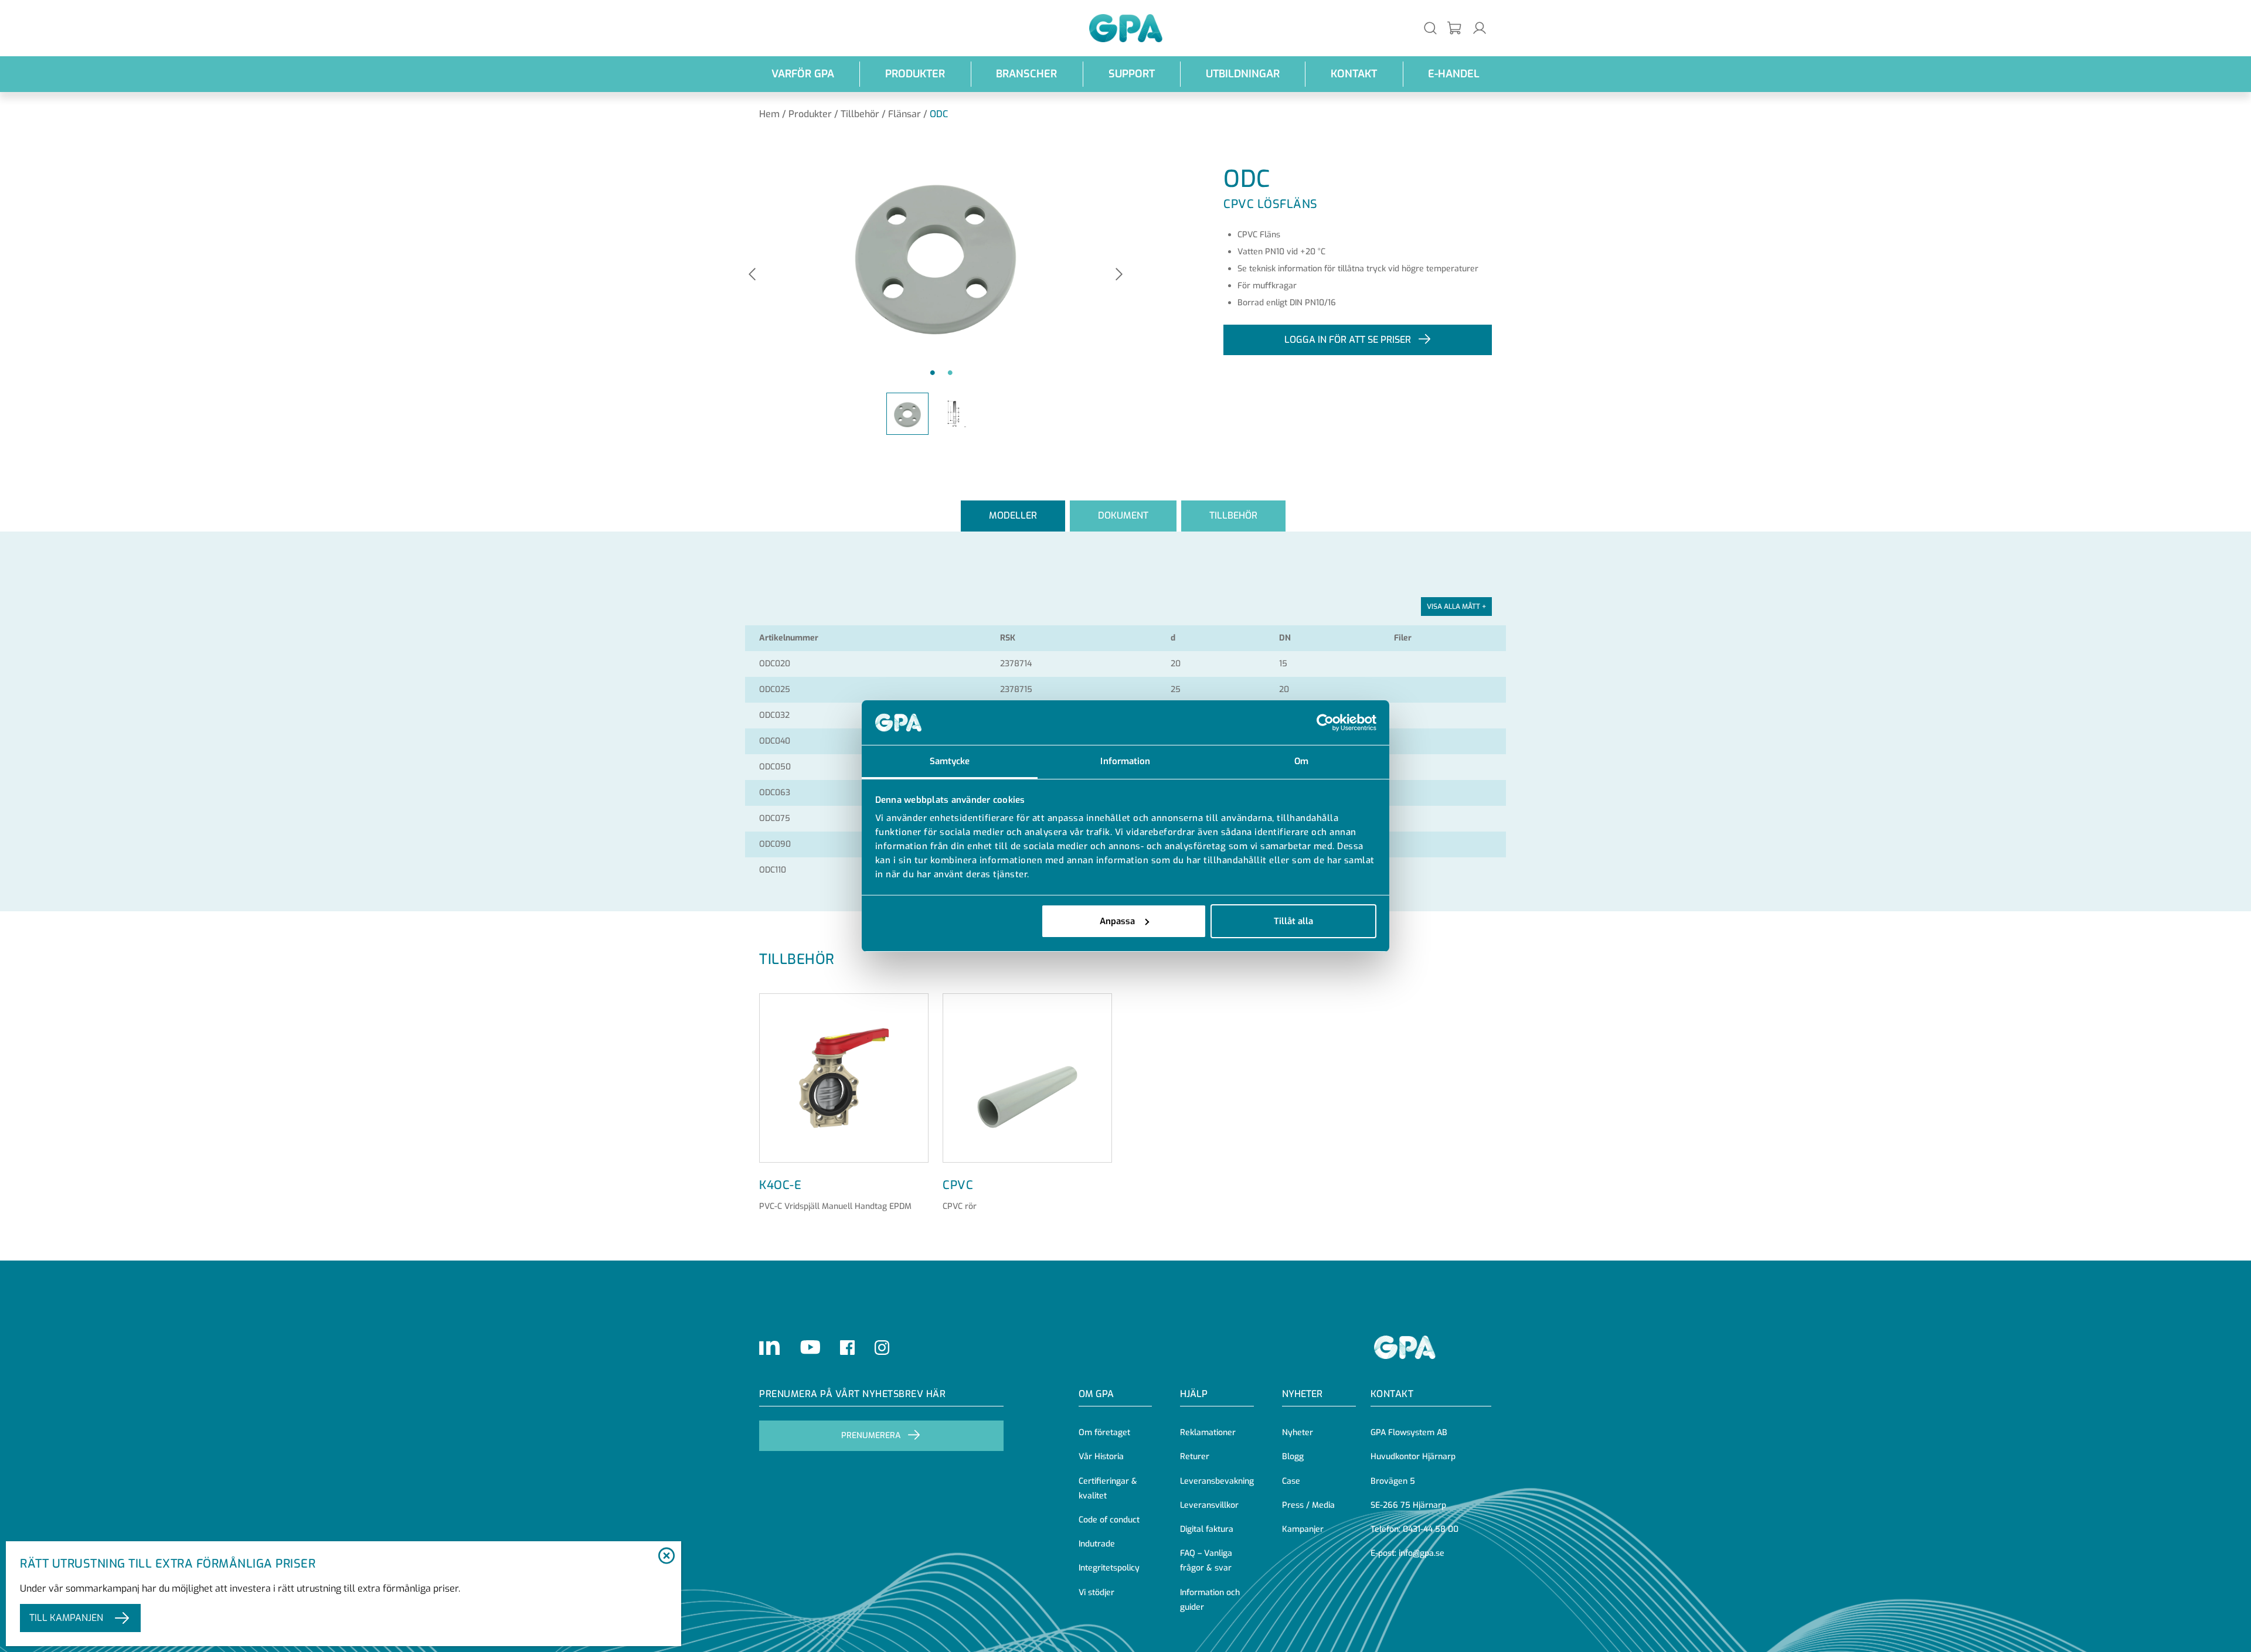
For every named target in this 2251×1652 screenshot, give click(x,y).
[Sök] (1430, 28)
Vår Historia (1101, 1457)
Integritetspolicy (1109, 1568)
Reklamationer (1208, 1433)
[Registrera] (1455, 28)
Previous (752, 275)
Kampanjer (1303, 1529)
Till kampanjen (66, 1618)
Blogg (1293, 1457)
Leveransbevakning (1217, 1481)
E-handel (1454, 74)
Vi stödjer (1096, 1593)
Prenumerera (871, 1435)
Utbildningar (1243, 74)
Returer (1195, 1457)
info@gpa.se (1422, 1553)
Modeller (1013, 515)
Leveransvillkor (1209, 1505)
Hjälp (1194, 1394)
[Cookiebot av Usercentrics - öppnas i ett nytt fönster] (1325, 723)
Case (1291, 1481)
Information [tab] (1125, 761)
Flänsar (905, 114)
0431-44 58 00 (1431, 1529)
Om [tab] (1301, 761)
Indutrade (1097, 1544)
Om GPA (1096, 1394)
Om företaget (1104, 1433)
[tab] (1013, 516)
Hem (769, 114)
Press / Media (1308, 1505)
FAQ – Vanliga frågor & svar (1206, 1561)
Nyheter (1298, 1433)
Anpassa (1117, 921)
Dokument (1123, 515)
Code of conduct (1109, 1520)
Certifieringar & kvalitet (1108, 1488)
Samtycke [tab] (950, 761)
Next (1119, 275)
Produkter (915, 74)
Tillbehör (860, 114)
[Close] (666, 1556)
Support (1132, 74)
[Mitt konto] (1480, 28)
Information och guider (1210, 1600)
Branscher (1026, 74)
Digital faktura (1207, 1529)
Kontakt (1354, 74)
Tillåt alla (1293, 921)
